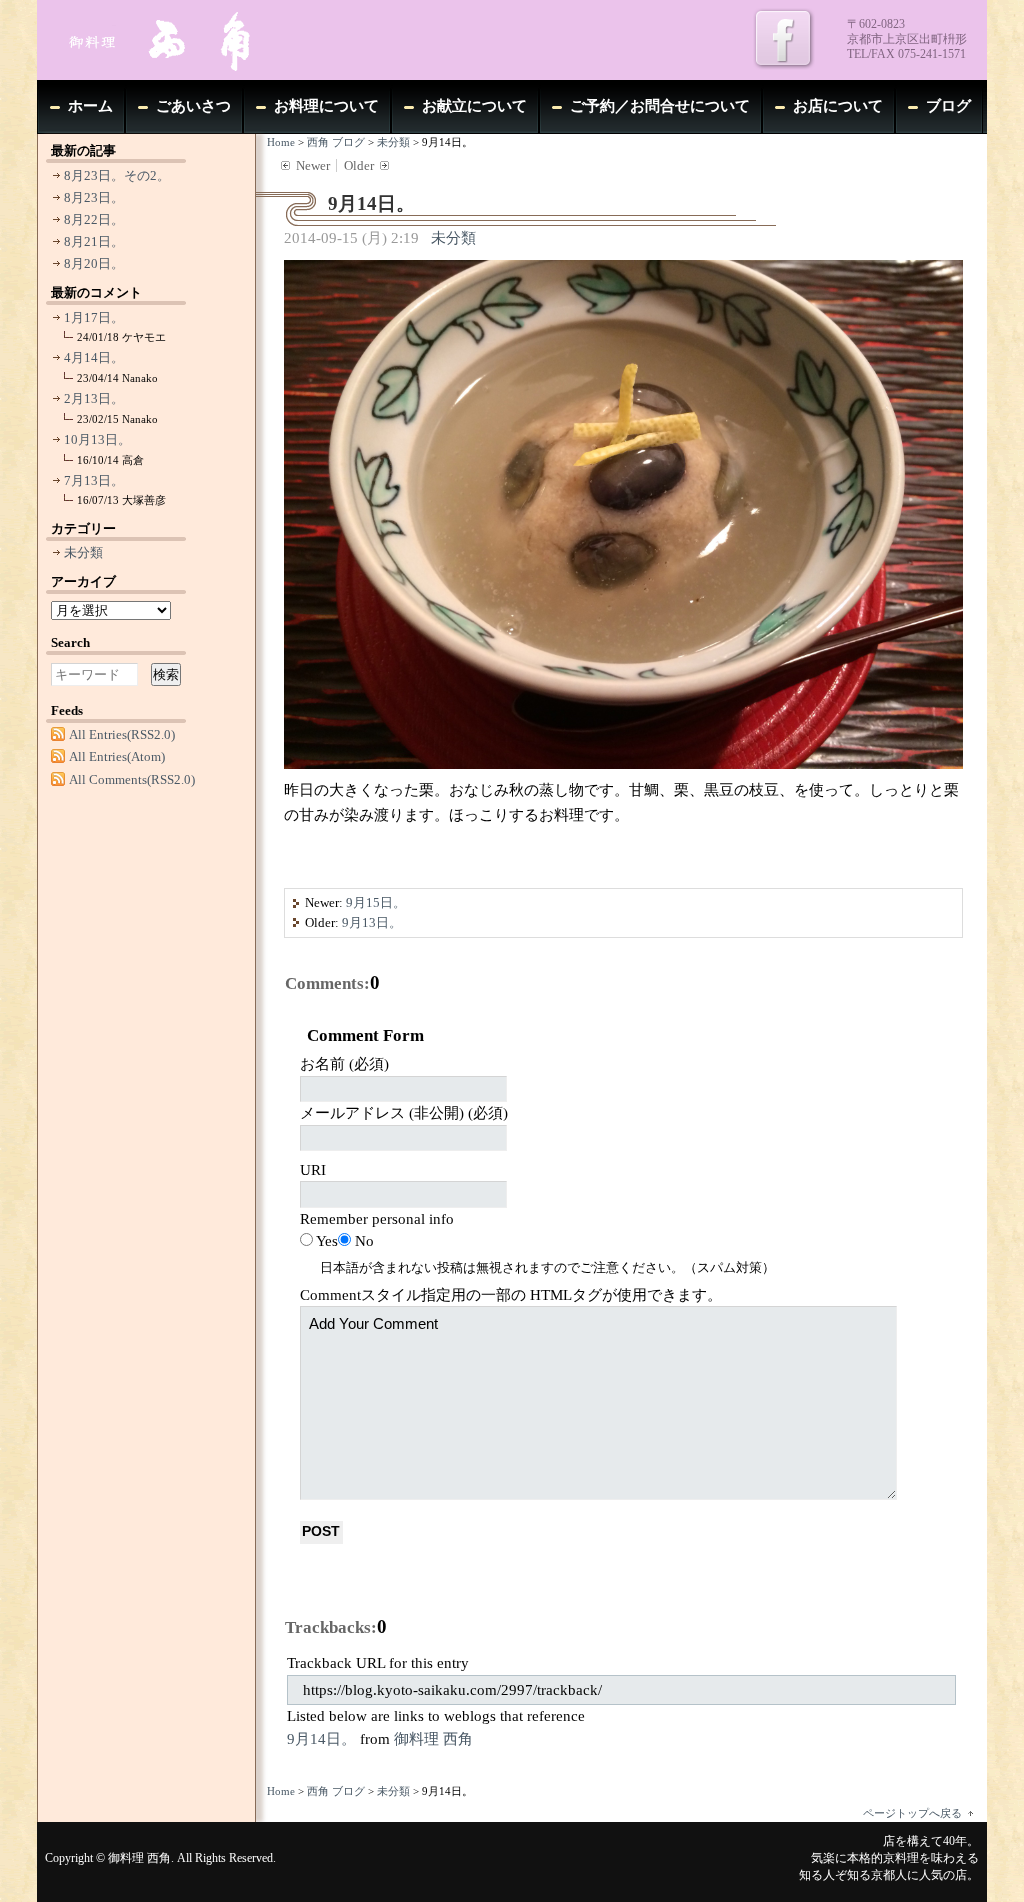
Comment (511, 1295)
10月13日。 (97, 439)
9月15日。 (376, 902)
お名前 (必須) (344, 1064)
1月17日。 (94, 317)
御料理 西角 (433, 1739)
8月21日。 (94, 241)
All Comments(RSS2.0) (132, 779)
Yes (327, 1241)
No (364, 1241)
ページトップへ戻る (912, 1813)
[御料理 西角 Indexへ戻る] (187, 40)
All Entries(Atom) (117, 756)
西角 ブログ (336, 142)
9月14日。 (321, 1739)
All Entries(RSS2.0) (122, 734)
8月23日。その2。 (117, 175)
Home (281, 142)
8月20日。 (94, 263)
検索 (166, 674)
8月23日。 (94, 197)
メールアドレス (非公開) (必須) (404, 1113)
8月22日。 (94, 219)
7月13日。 (94, 480)
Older (359, 165)
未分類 (393, 142)
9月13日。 (372, 922)
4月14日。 (94, 357)
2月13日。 (94, 398)
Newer (313, 165)
